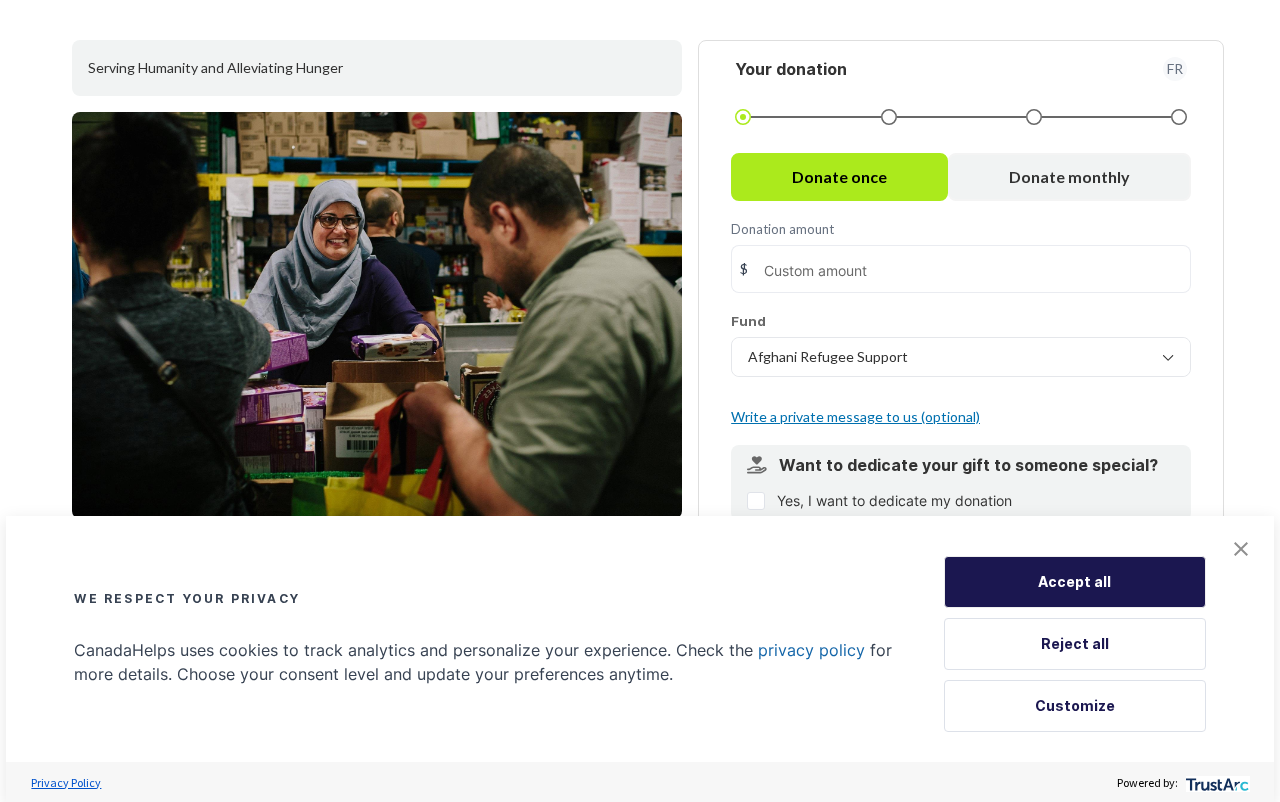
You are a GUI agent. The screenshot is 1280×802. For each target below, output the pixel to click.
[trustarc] (1215, 782)
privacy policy (811, 650)
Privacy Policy (66, 782)
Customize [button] (1075, 705)
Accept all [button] (1074, 581)
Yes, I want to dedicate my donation (894, 500)
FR (1175, 68)
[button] (1241, 549)
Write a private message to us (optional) (855, 416)
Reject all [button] (1075, 643)
